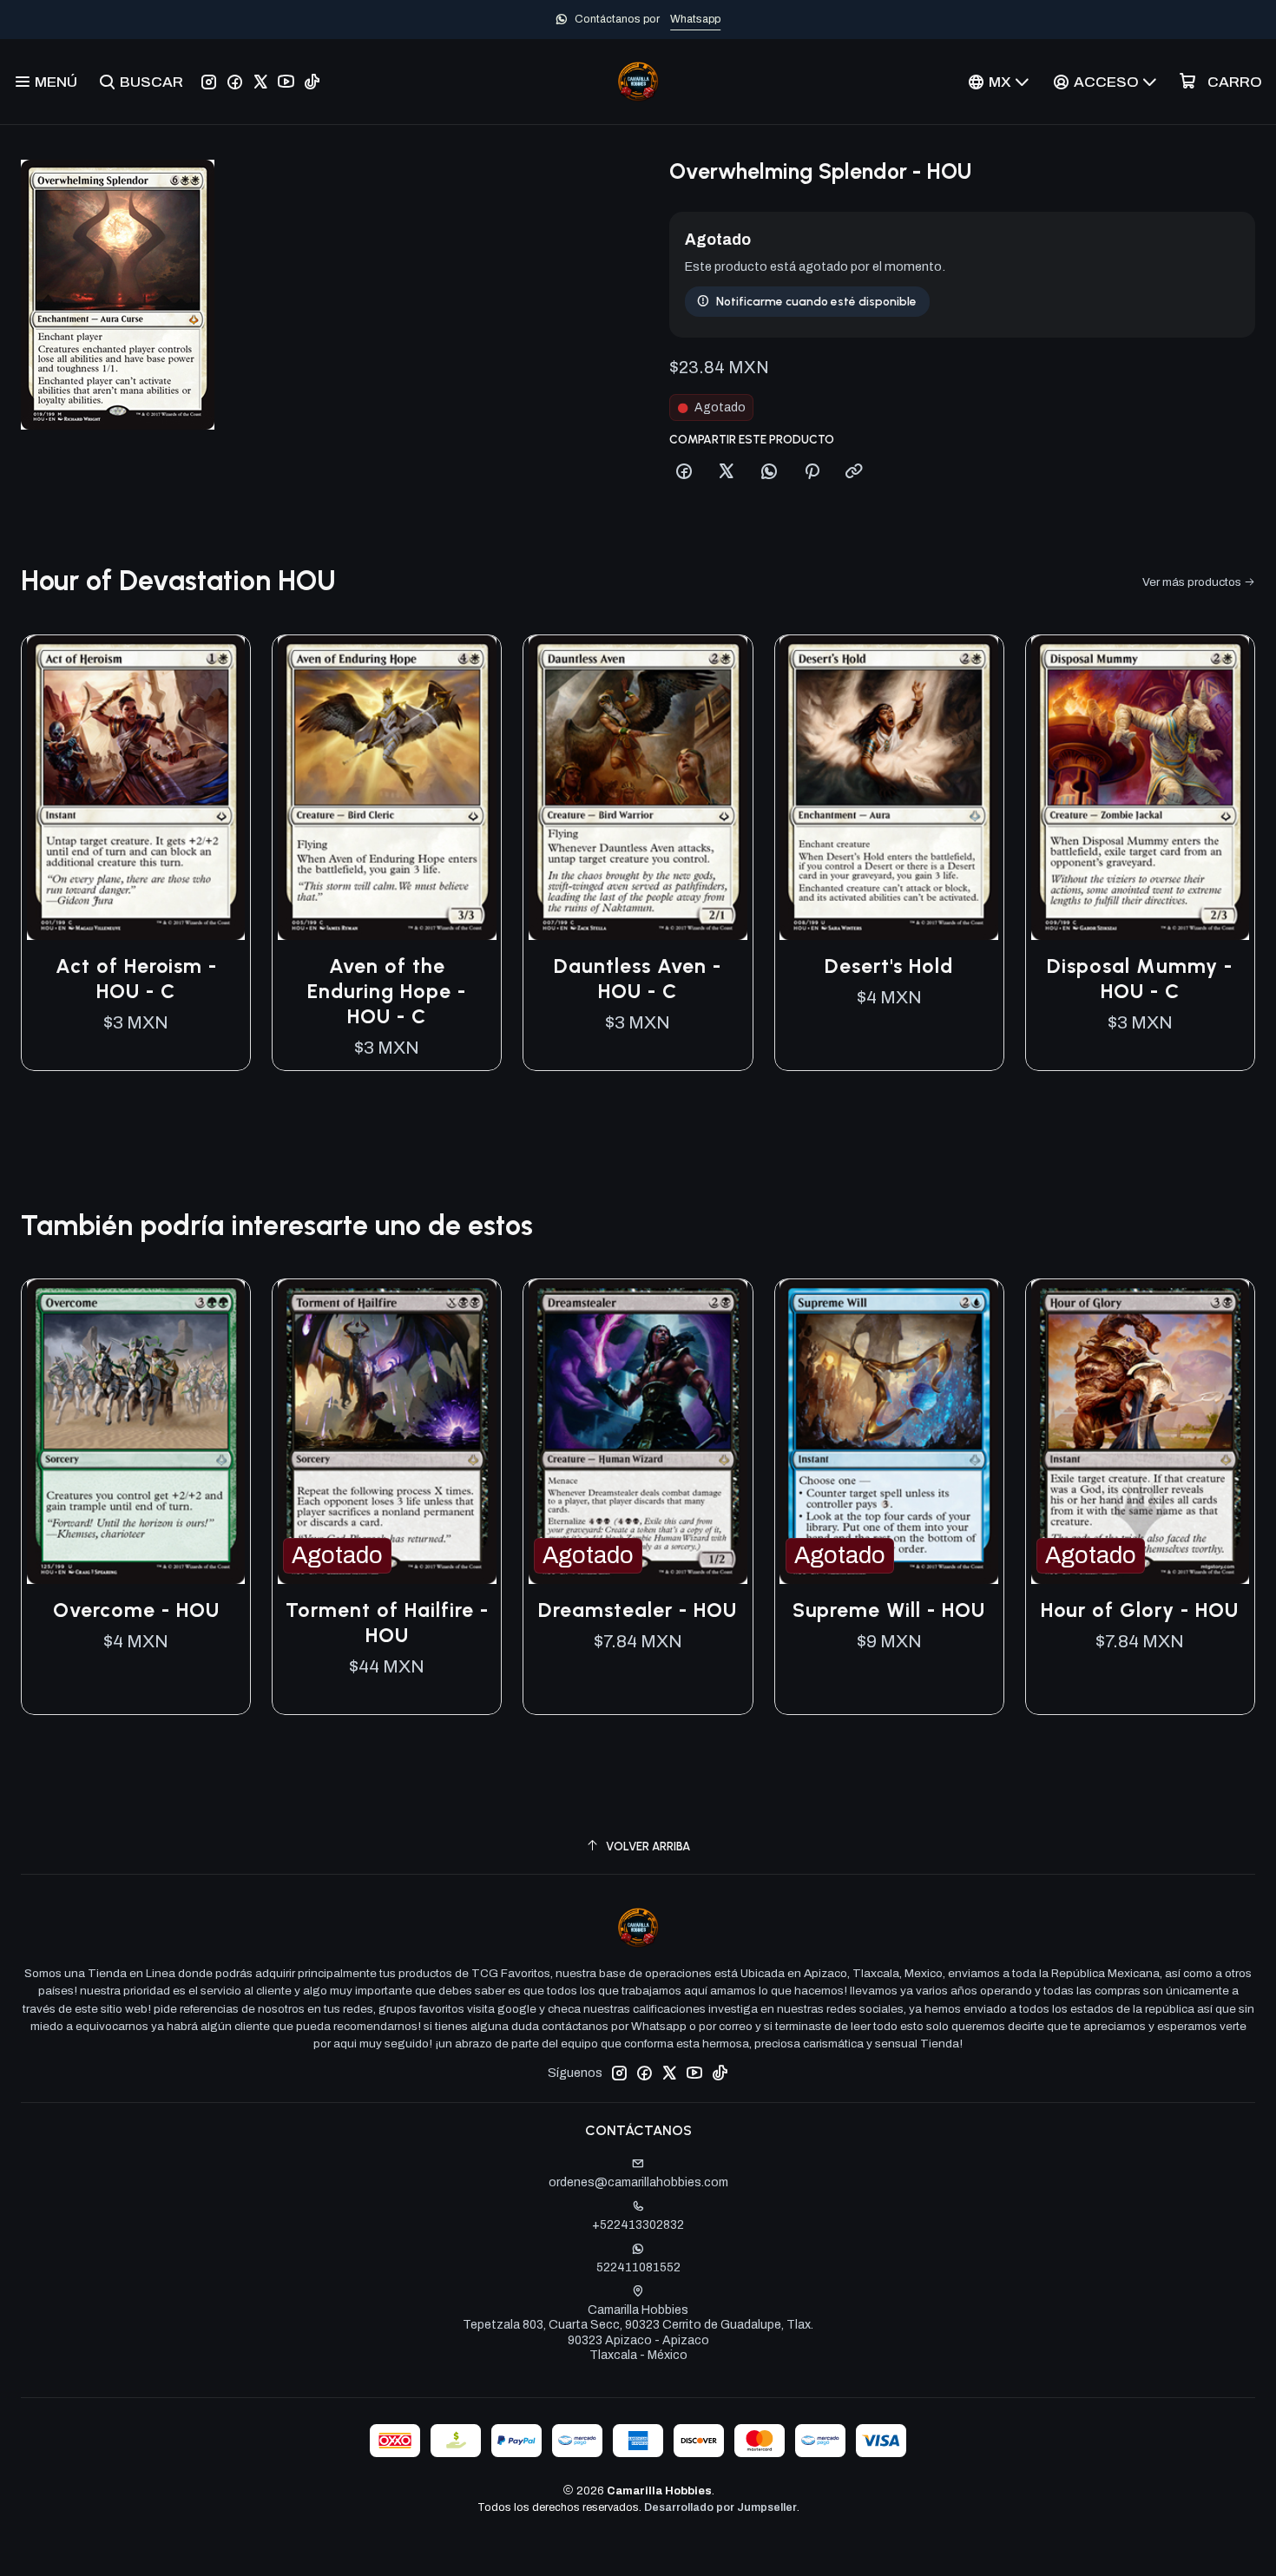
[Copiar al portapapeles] (854, 472)
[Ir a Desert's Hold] (889, 788)
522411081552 (638, 2267)
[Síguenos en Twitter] (260, 82)
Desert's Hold (889, 966)
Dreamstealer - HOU (638, 1610)
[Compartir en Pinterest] (812, 472)
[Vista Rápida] (219, 787)
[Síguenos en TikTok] (312, 82)
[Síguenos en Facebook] (235, 82)
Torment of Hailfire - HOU (387, 1623)
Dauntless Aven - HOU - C (638, 979)
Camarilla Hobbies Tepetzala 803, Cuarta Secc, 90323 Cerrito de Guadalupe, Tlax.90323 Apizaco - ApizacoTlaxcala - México (638, 2333)
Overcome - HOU (136, 1610)
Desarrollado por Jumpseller (720, 2507)
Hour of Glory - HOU (1140, 1610)
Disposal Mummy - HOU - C (1140, 979)
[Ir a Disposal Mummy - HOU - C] (1140, 788)
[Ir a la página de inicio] (638, 82)
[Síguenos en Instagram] (209, 82)
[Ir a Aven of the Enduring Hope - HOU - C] (387, 788)
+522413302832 (638, 2225)
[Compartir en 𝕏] (727, 472)
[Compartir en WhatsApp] (769, 472)
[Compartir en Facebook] (684, 472)
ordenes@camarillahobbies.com (638, 2182)
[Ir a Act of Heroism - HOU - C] (136, 788)
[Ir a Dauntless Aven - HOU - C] (638, 788)
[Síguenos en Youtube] (286, 82)
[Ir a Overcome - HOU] (136, 1432)
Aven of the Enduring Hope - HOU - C (387, 991)
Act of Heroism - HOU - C (136, 979)
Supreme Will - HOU (889, 1610)
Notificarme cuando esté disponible (816, 301)
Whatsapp (695, 19)
